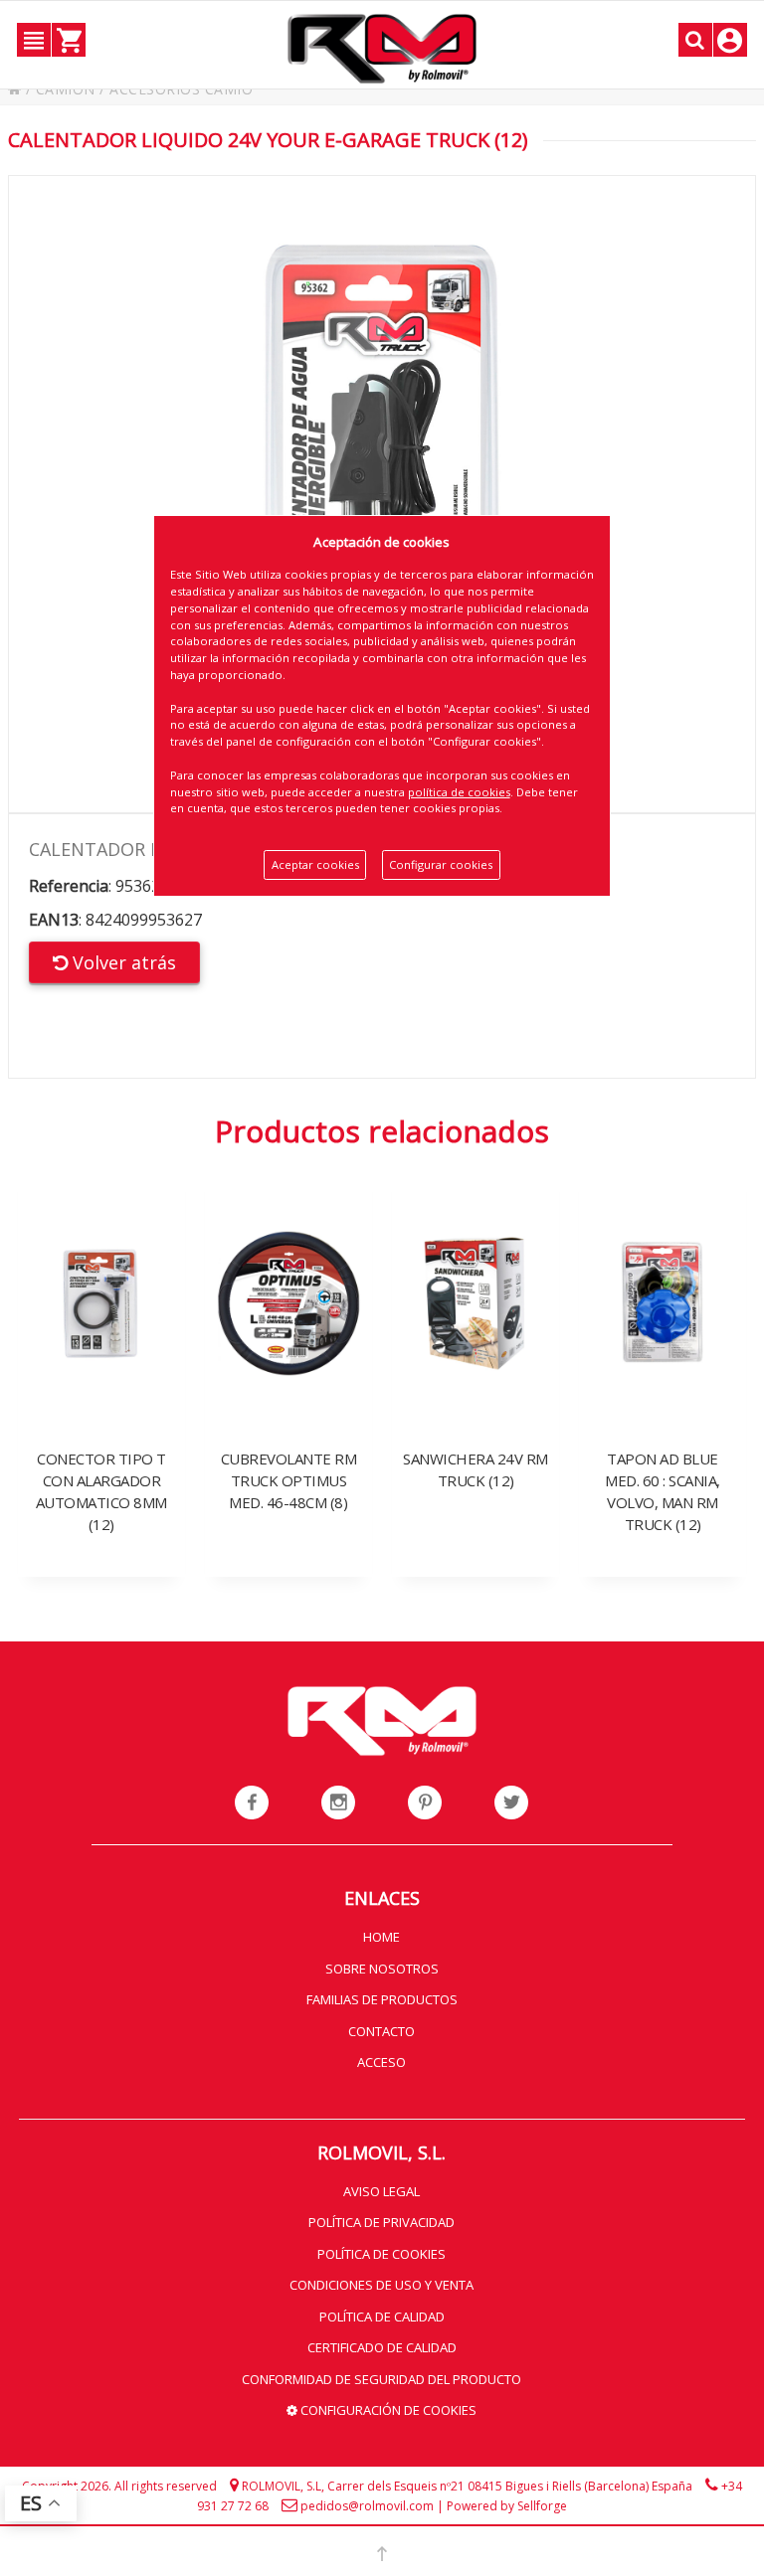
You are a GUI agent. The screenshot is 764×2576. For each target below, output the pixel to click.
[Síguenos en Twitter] (511, 1803)
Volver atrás (122, 962)
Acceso (382, 2062)
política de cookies (459, 792)
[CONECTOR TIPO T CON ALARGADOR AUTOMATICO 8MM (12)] (101, 1258)
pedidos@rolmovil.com (367, 2506)
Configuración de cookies (387, 2410)
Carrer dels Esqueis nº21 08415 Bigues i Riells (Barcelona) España (510, 2486)
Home (382, 1937)
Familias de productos (382, 1999)
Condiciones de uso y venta (382, 2285)
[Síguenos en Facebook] (252, 1803)
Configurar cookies (441, 864)
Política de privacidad (382, 2222)
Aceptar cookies (315, 864)
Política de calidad (382, 2317)
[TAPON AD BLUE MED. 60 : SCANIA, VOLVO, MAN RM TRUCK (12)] (663, 1258)
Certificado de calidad (382, 2347)
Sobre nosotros (382, 1969)
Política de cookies (382, 2254)
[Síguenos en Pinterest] (425, 1803)
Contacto (382, 2031)
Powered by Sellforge (507, 2506)
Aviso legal (382, 2191)
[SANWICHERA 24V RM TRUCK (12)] (476, 1258)
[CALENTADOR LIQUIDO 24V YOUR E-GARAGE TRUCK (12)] (382, 494)
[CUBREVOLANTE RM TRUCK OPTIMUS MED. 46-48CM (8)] (288, 1258)
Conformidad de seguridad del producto (382, 2379)
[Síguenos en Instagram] (338, 1803)
